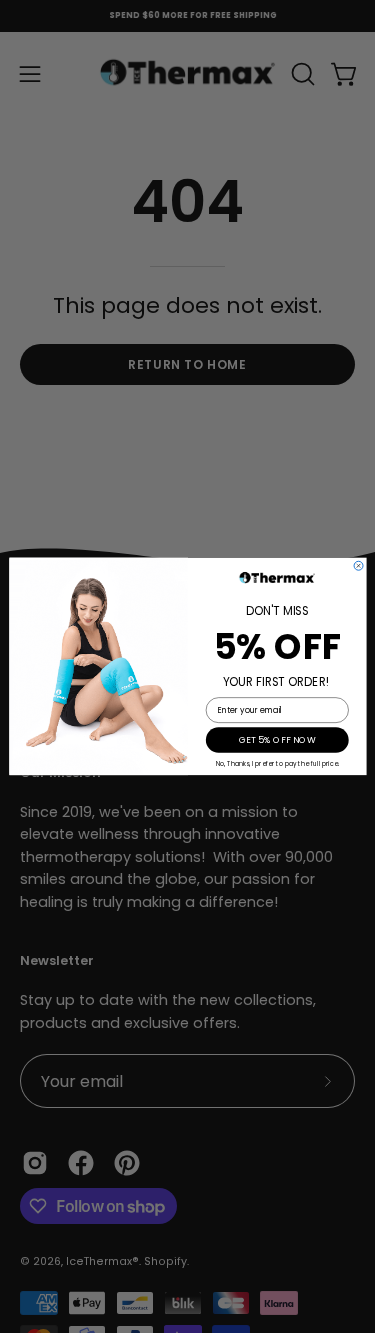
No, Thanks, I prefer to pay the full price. (276, 764)
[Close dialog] (358, 565)
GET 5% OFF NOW (277, 740)
